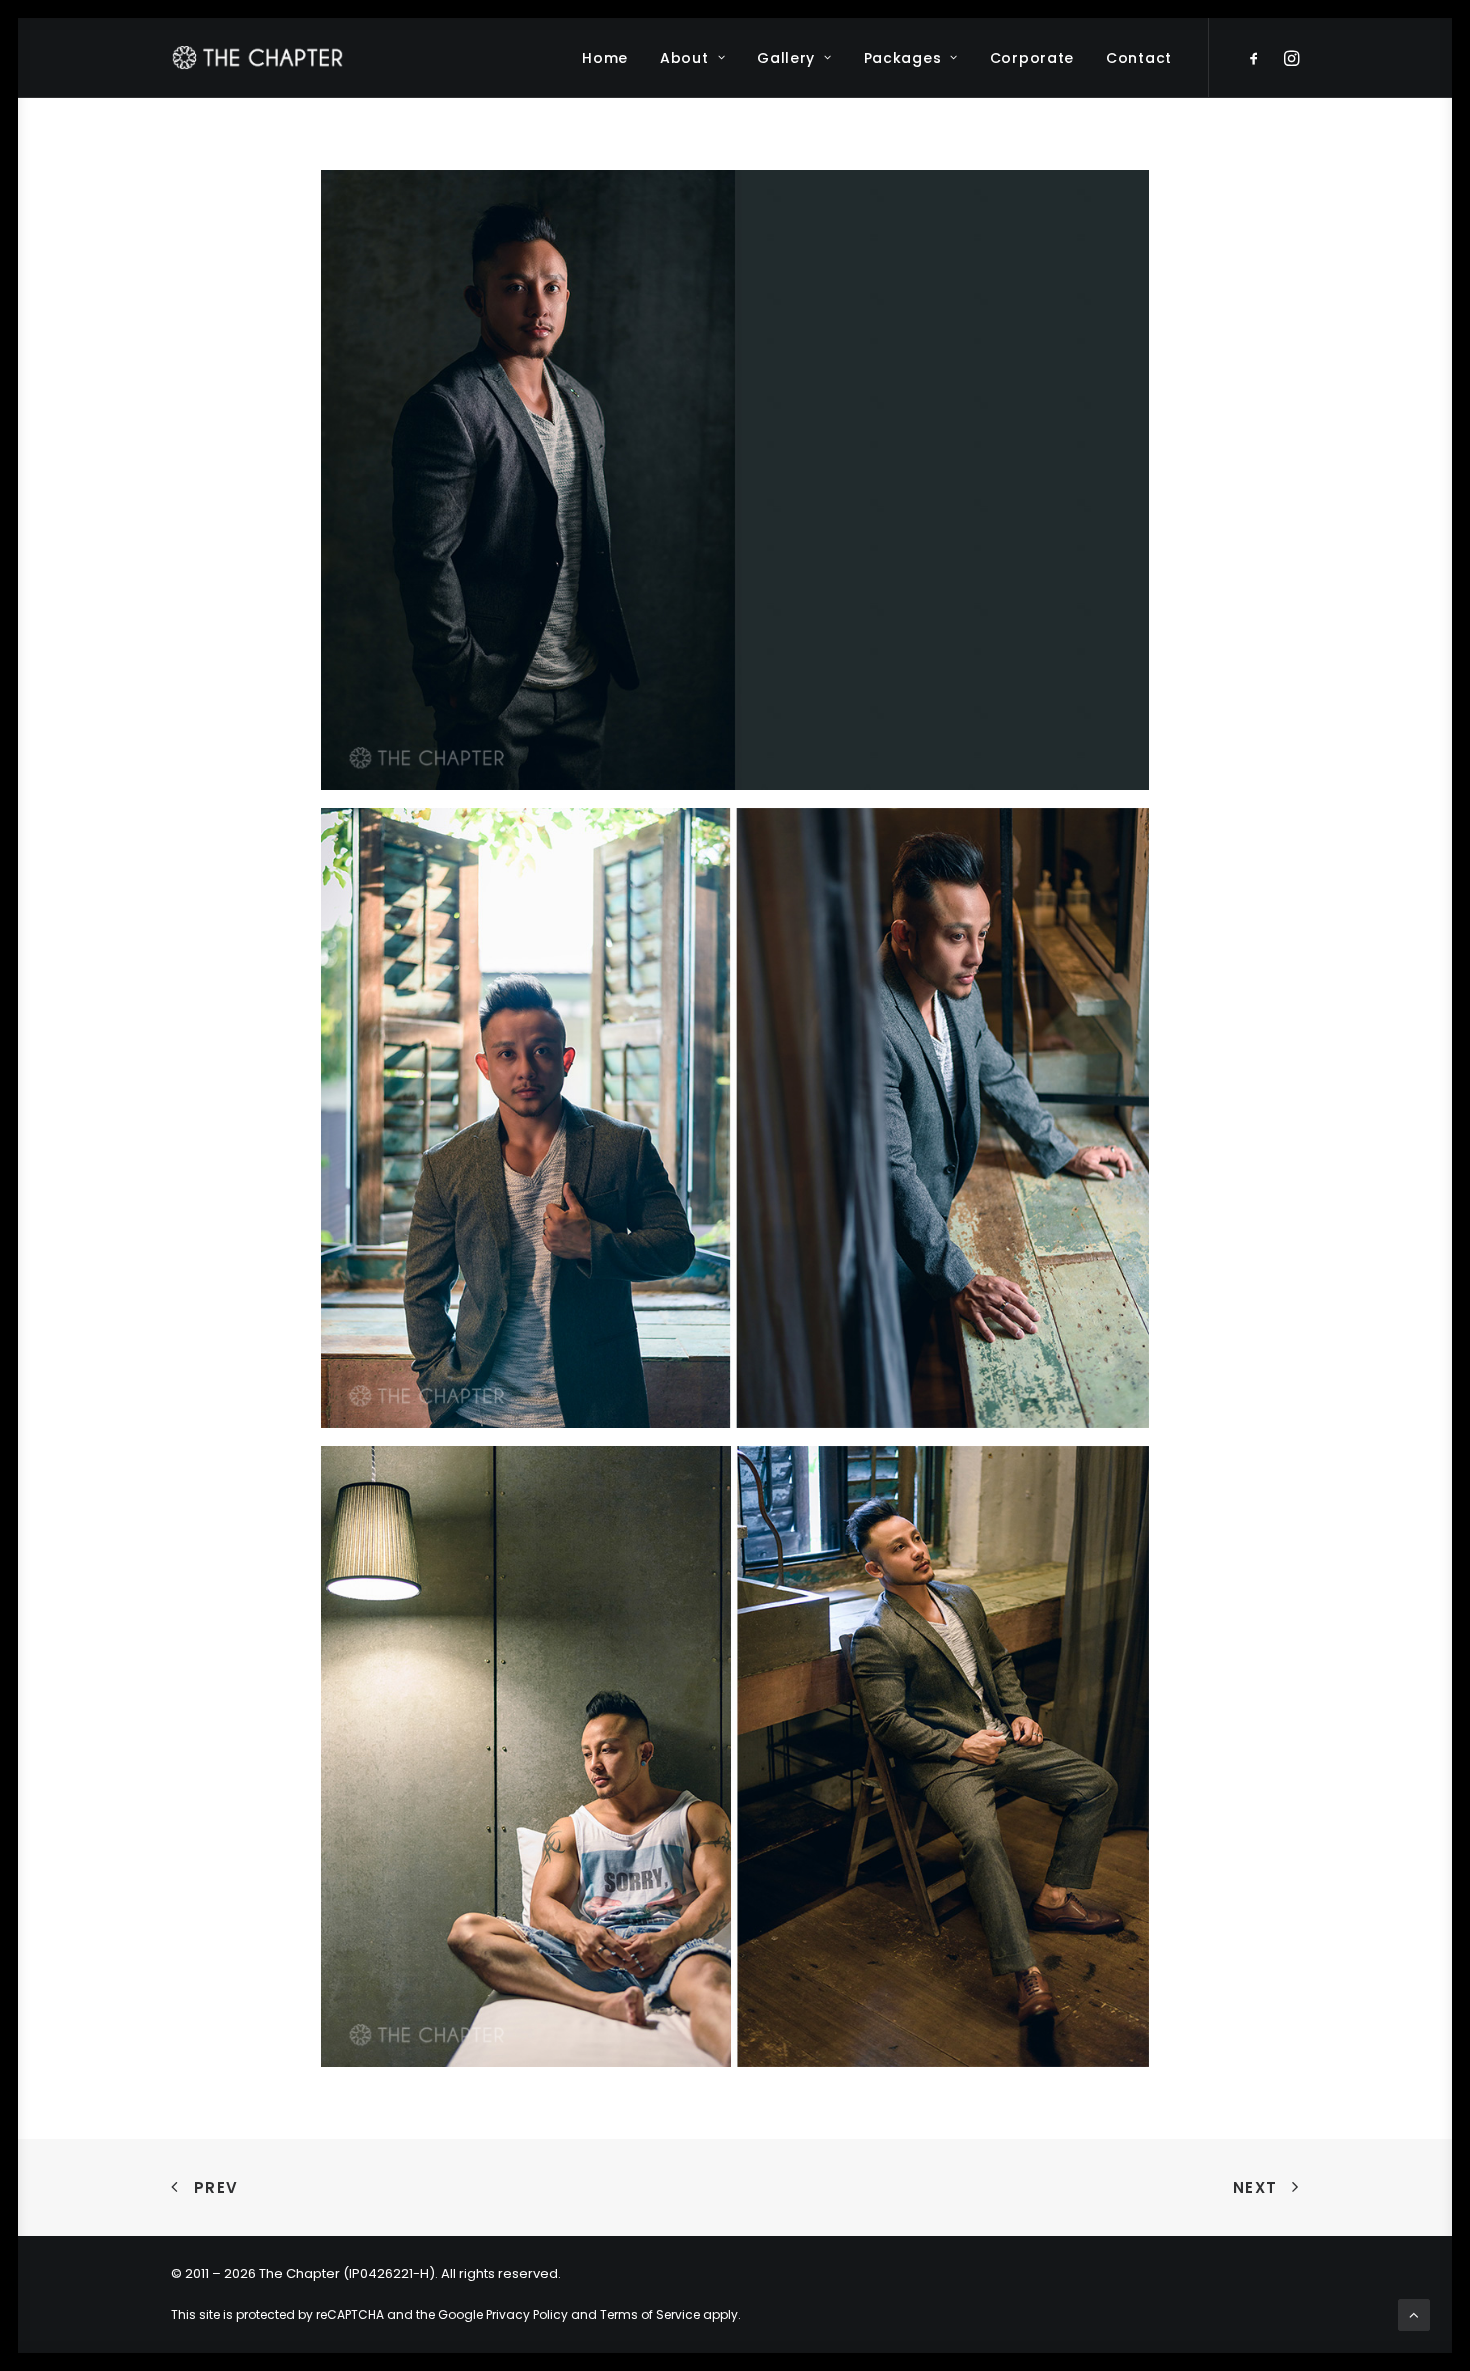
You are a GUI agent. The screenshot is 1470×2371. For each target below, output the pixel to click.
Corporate (1032, 58)
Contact (1139, 58)
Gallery (786, 58)
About (684, 58)
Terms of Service (650, 2314)
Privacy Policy (527, 2314)
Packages (903, 58)
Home (605, 58)
